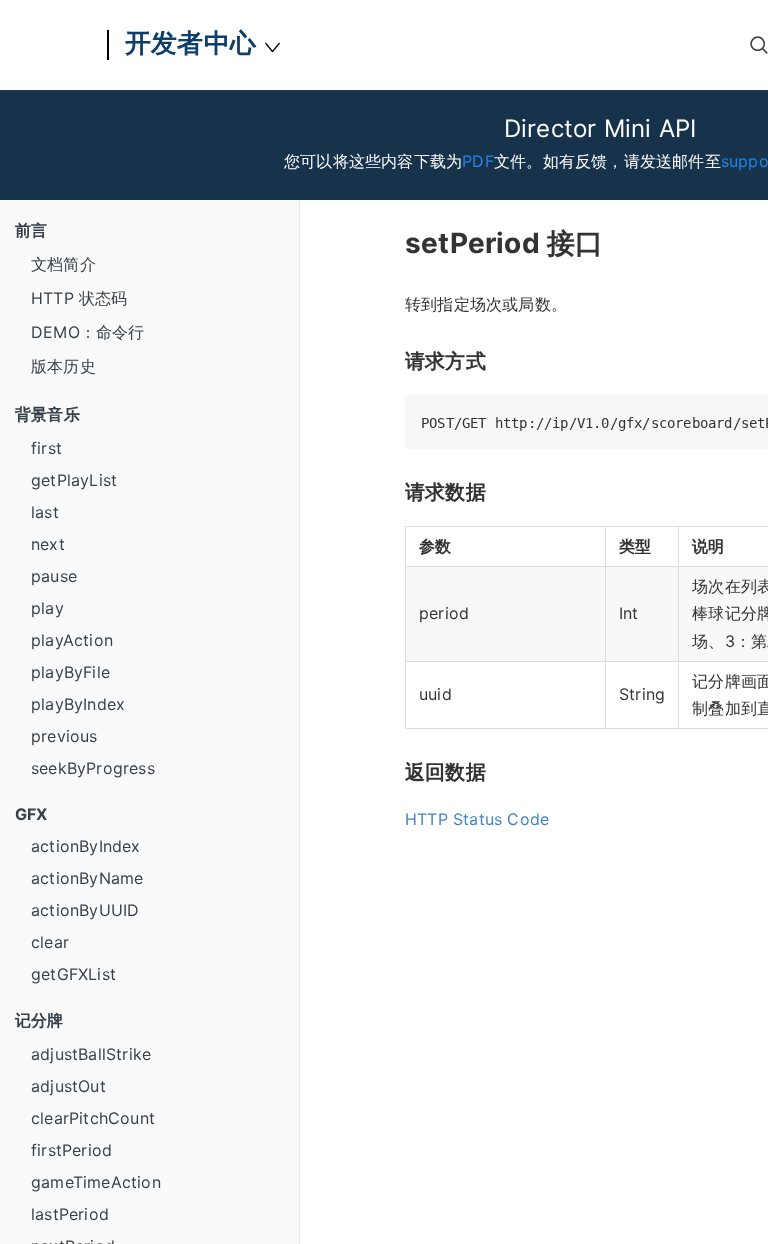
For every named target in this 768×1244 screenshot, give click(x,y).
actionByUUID (85, 910)
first (46, 448)
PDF (478, 161)
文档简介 (63, 264)
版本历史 (63, 366)
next (48, 544)
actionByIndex (86, 846)
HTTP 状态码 (79, 298)
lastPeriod (70, 1214)
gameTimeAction (96, 1182)
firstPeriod (71, 1150)
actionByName (87, 878)
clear (50, 942)
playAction (72, 640)
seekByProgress (93, 768)
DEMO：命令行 (88, 332)
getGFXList (73, 974)
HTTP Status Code (477, 819)
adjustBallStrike (91, 1054)
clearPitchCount (93, 1118)
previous (64, 736)
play (47, 608)
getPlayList (74, 480)
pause (54, 576)
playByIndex (78, 704)
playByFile (70, 672)
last (45, 512)
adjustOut (68, 1086)
